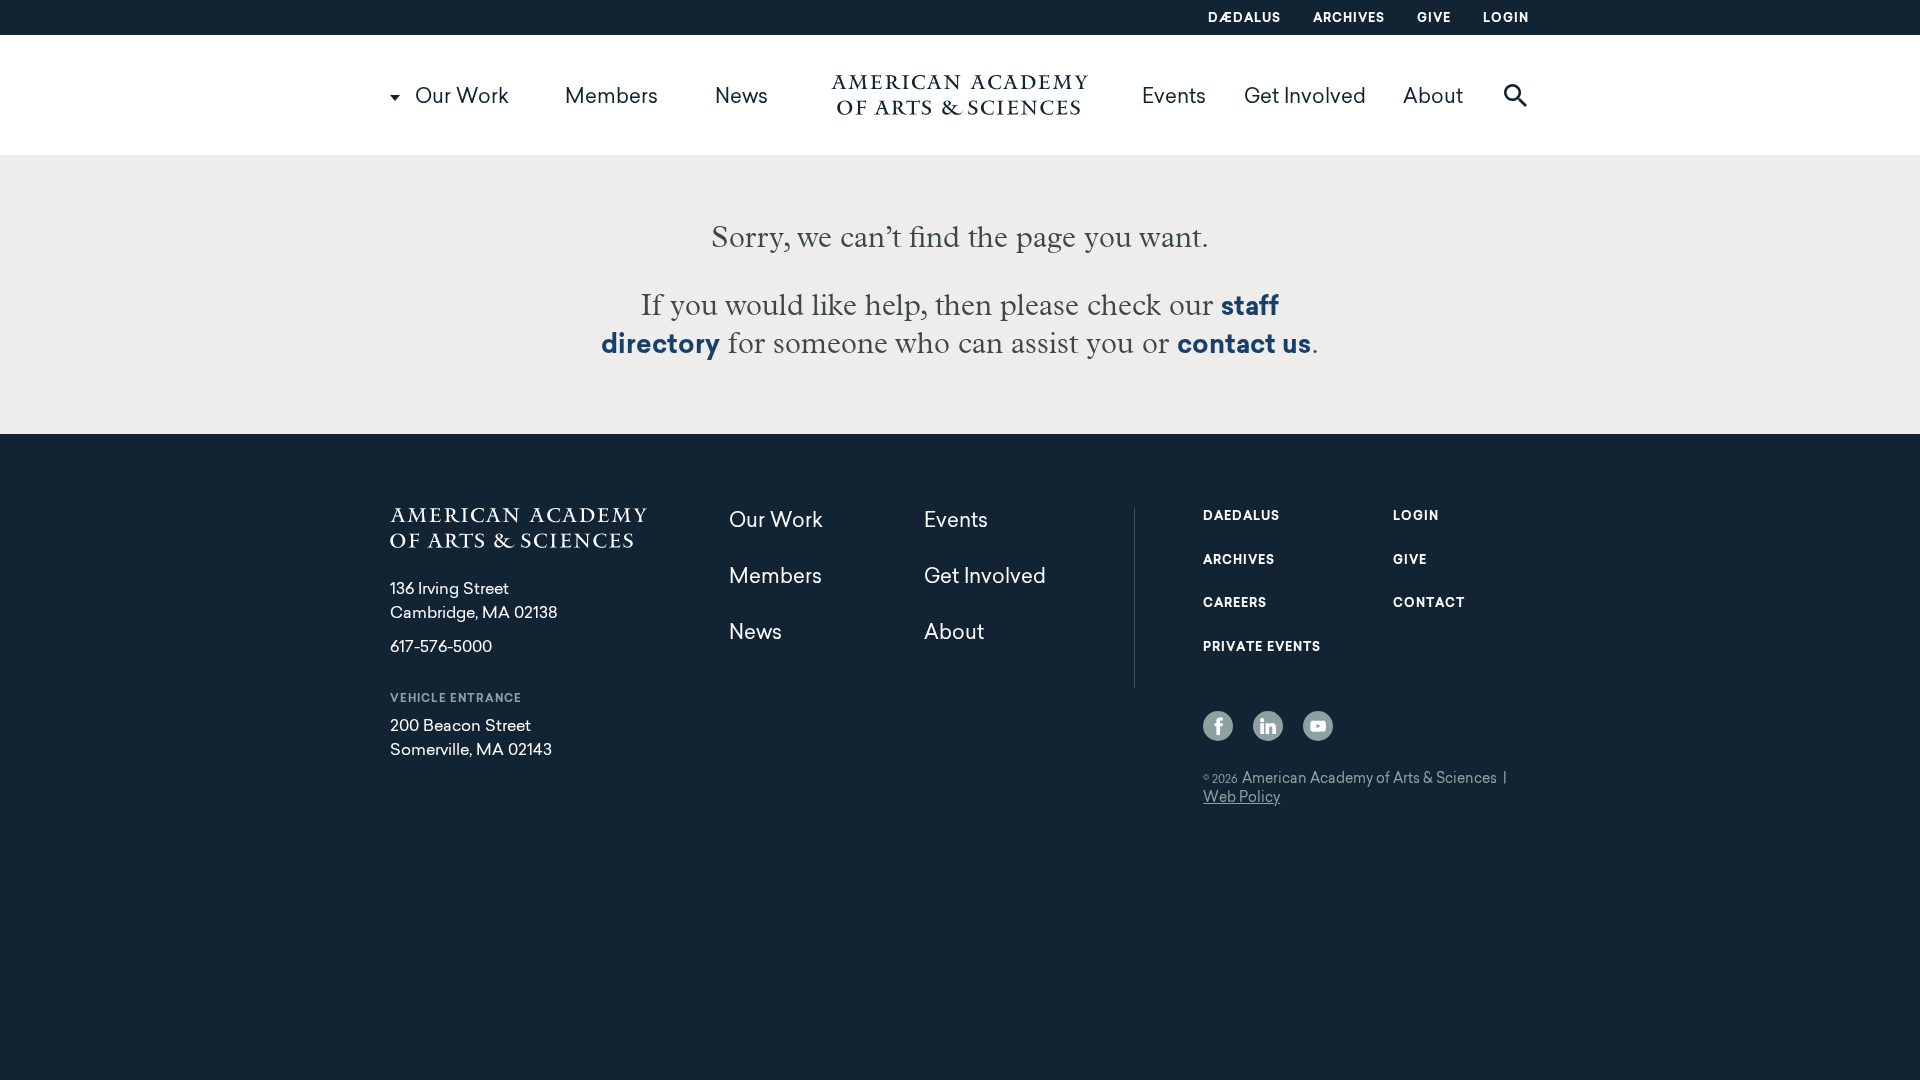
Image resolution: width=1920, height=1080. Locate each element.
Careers (1235, 604)
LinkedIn (1268, 726)
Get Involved (1305, 98)
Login (1506, 19)
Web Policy (1241, 799)
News (741, 98)
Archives (1349, 19)
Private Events (1262, 648)
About (1433, 98)
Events (1174, 98)
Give (1434, 19)
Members (611, 98)
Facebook (1218, 726)
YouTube (1318, 726)
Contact (1429, 604)
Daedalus (1241, 517)
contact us (1244, 347)
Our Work (462, 98)
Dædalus (1244, 19)
